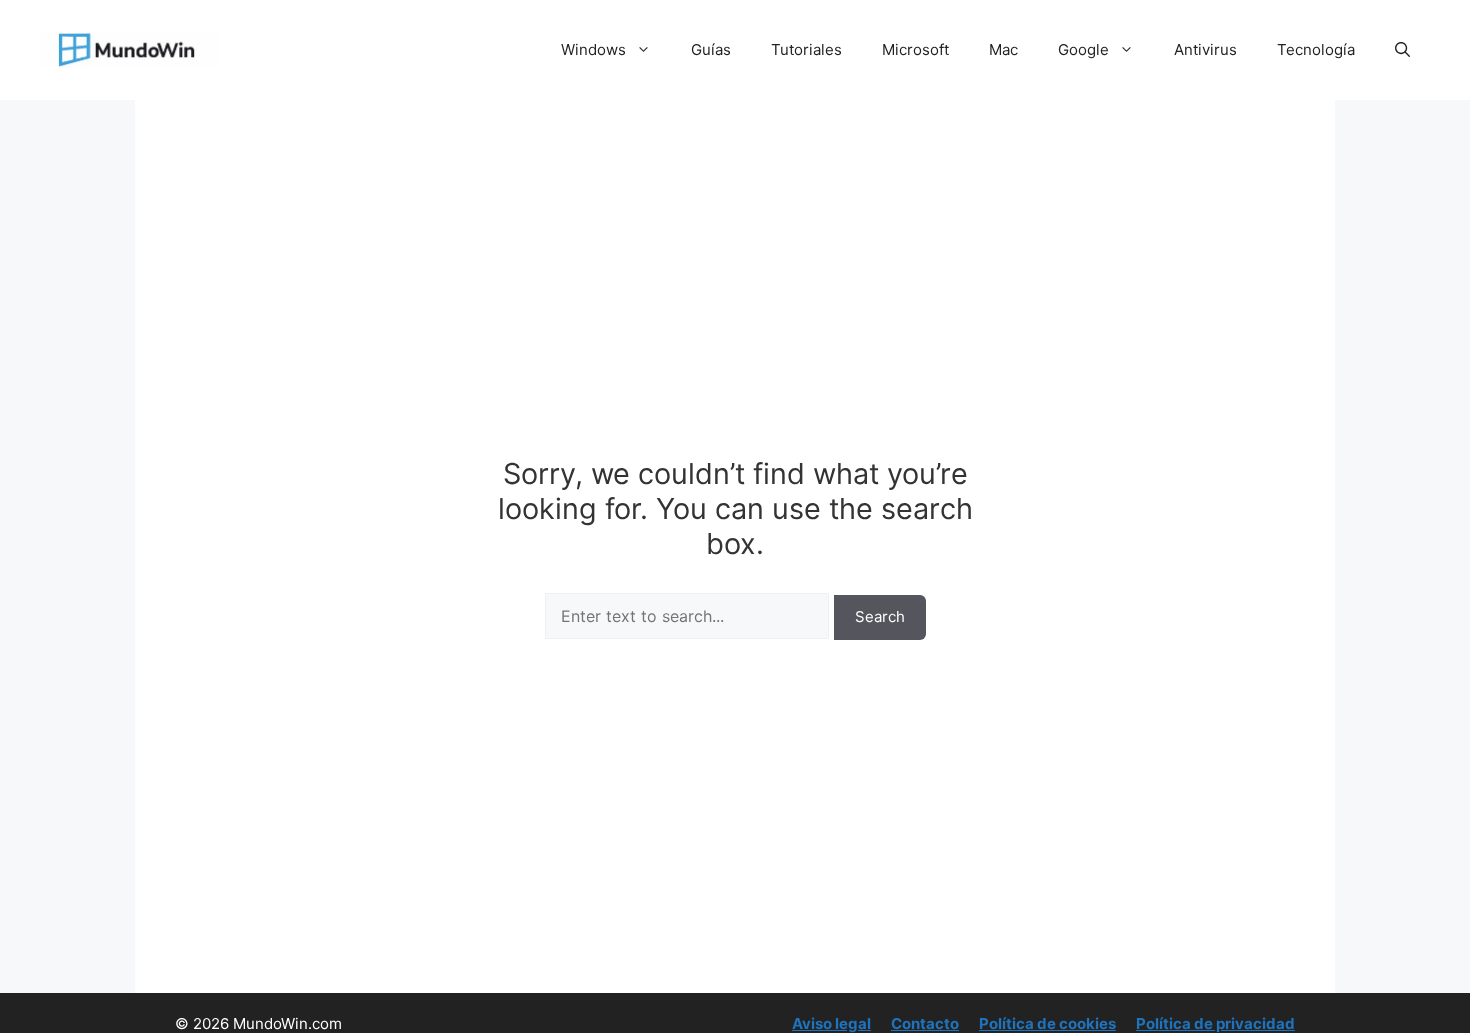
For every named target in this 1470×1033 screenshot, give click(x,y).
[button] (1402, 50)
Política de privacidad (1215, 1023)
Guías (711, 49)
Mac (1003, 49)
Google (1083, 49)
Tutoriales (806, 49)
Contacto (925, 1023)
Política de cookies (1047, 1023)
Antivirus (1205, 49)
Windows (593, 49)
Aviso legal (831, 1023)
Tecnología (1316, 49)
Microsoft (915, 49)
